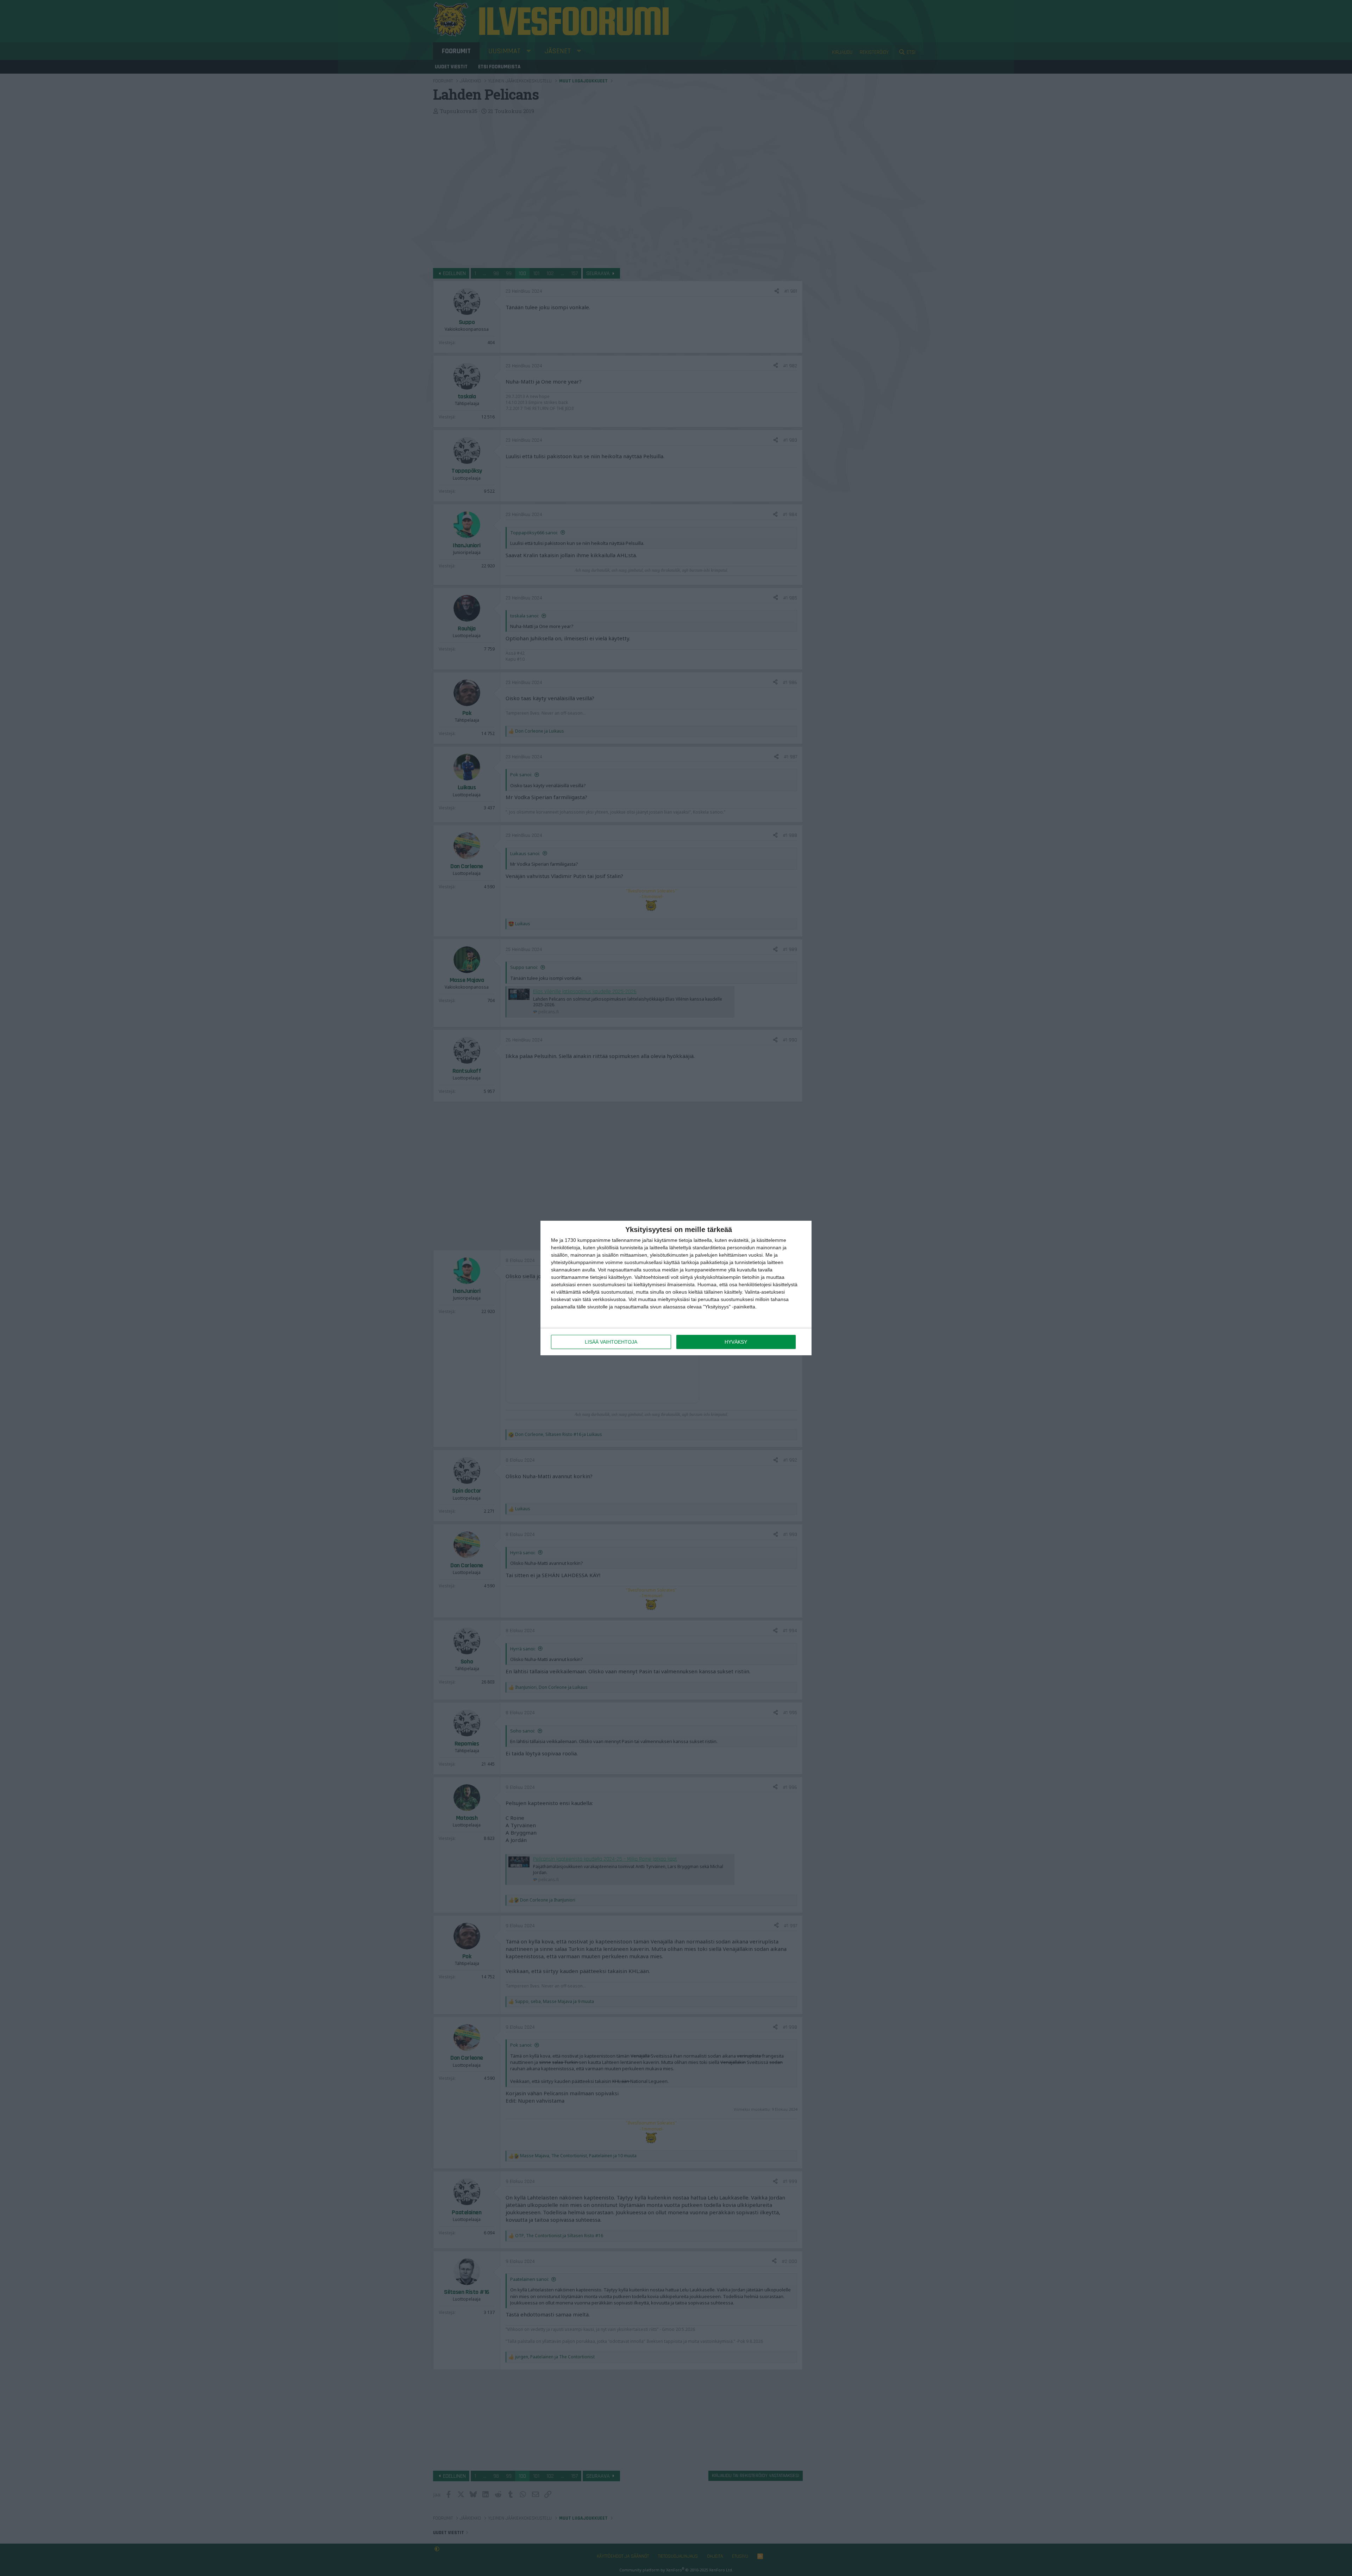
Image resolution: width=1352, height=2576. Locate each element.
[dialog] (676, 1288)
